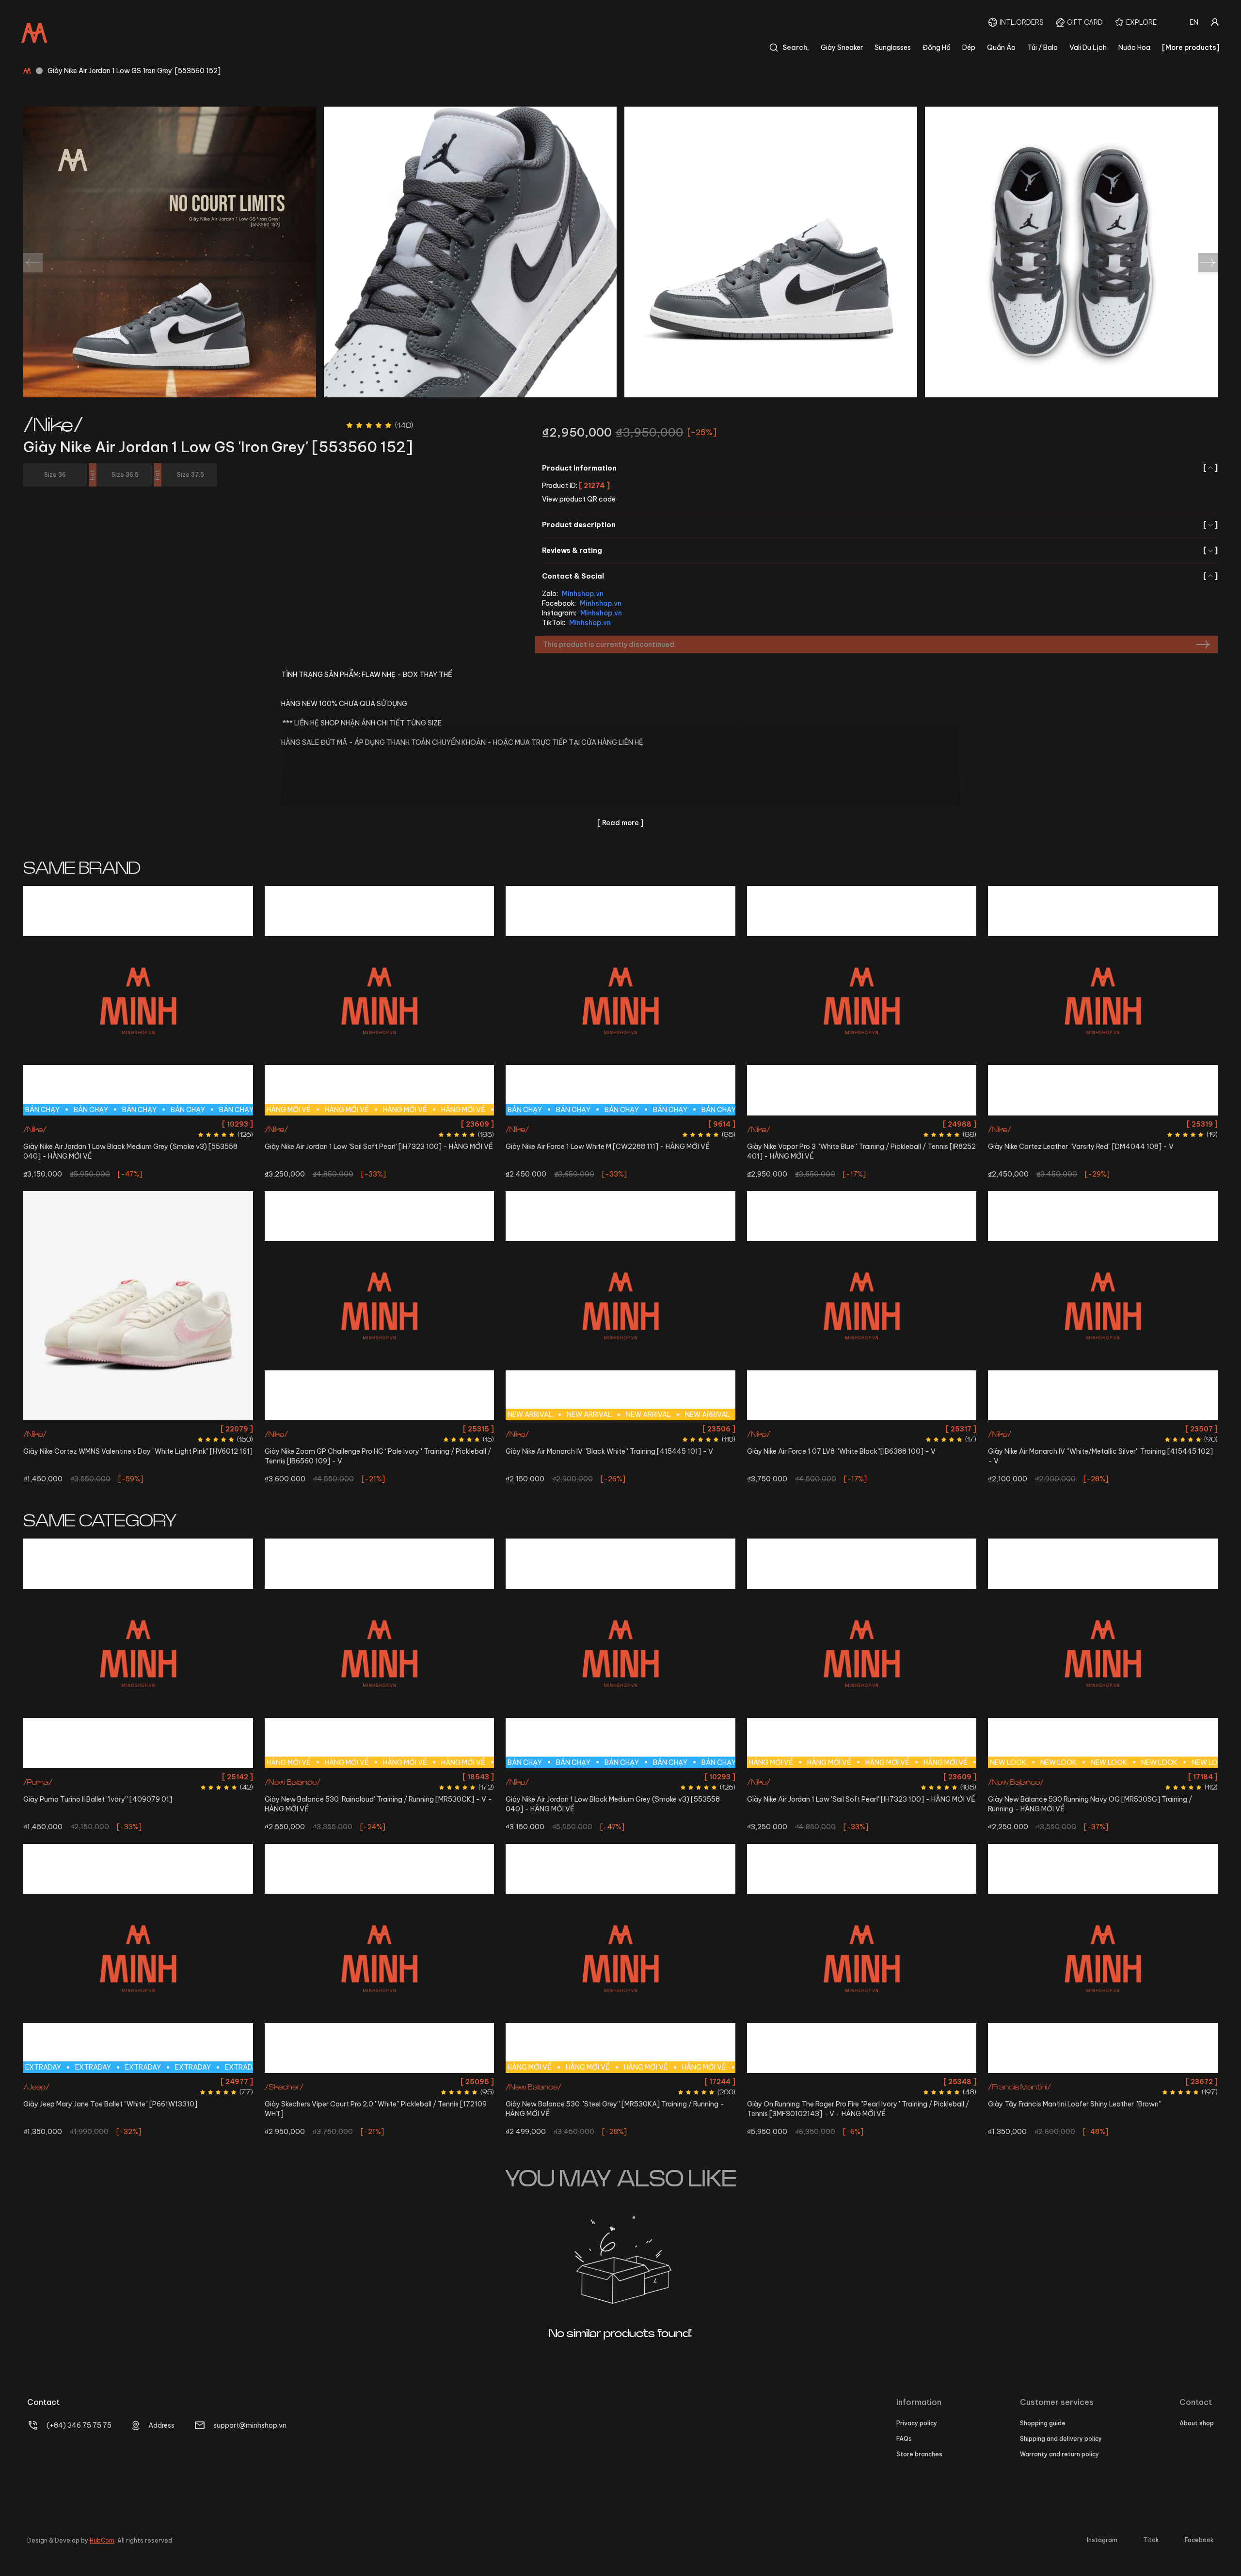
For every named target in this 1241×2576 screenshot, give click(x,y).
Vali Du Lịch (1088, 47)
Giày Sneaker (842, 47)
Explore (1141, 22)
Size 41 (595, 1124)
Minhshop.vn (583, 594)
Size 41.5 (436, 1777)
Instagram (1102, 2540)
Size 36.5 (392, 1124)
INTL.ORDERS (1022, 22)
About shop (1197, 2423)
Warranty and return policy (1059, 2454)
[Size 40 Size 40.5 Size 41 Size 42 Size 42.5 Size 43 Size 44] (862, 1959)
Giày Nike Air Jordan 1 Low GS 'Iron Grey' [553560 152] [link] (134, 71)
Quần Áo (1001, 47)
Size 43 (153, 1124)
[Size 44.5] (862, 1306)
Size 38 (151, 1777)
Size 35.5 (313, 1429)
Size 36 (364, 1124)
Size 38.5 (349, 1777)
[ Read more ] (620, 823)
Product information (880, 468)
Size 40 (890, 1124)
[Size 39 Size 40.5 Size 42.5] (1103, 1306)
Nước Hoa (1134, 47)
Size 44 (179, 1124)
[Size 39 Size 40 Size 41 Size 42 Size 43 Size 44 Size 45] (1103, 1959)
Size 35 (100, 2081)
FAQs (904, 2439)
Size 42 (97, 1124)
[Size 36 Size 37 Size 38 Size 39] (138, 1653)
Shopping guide (1043, 2423)
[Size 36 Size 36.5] (138, 1306)
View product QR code (579, 499)
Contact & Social (880, 576)
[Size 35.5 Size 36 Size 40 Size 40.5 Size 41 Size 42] (380, 1306)
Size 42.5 (125, 1124)
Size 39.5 (380, 1777)
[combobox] (1194, 22)
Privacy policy (917, 2423)
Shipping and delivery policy (1061, 2439)
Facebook (1199, 2540)
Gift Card (1085, 22)
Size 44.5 (862, 1429)
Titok (1151, 2540)
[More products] (1191, 47)
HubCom (102, 2540)
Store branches (919, 2454)
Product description (880, 525)
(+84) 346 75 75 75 (79, 2425)
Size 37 (125, 1777)
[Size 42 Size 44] (1103, 1001)
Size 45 (1144, 1794)
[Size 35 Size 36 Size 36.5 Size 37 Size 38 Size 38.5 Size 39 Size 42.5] (380, 1959)
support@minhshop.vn (250, 2425)
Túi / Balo (1042, 47)
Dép (969, 47)
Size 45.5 (1173, 1794)
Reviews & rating (880, 550)
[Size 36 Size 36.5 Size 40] (862, 1001)
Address (161, 2425)
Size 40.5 (567, 1124)
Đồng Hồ (937, 47)
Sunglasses (893, 47)
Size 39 (1072, 1429)
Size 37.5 (1031, 1777)
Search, (796, 47)
